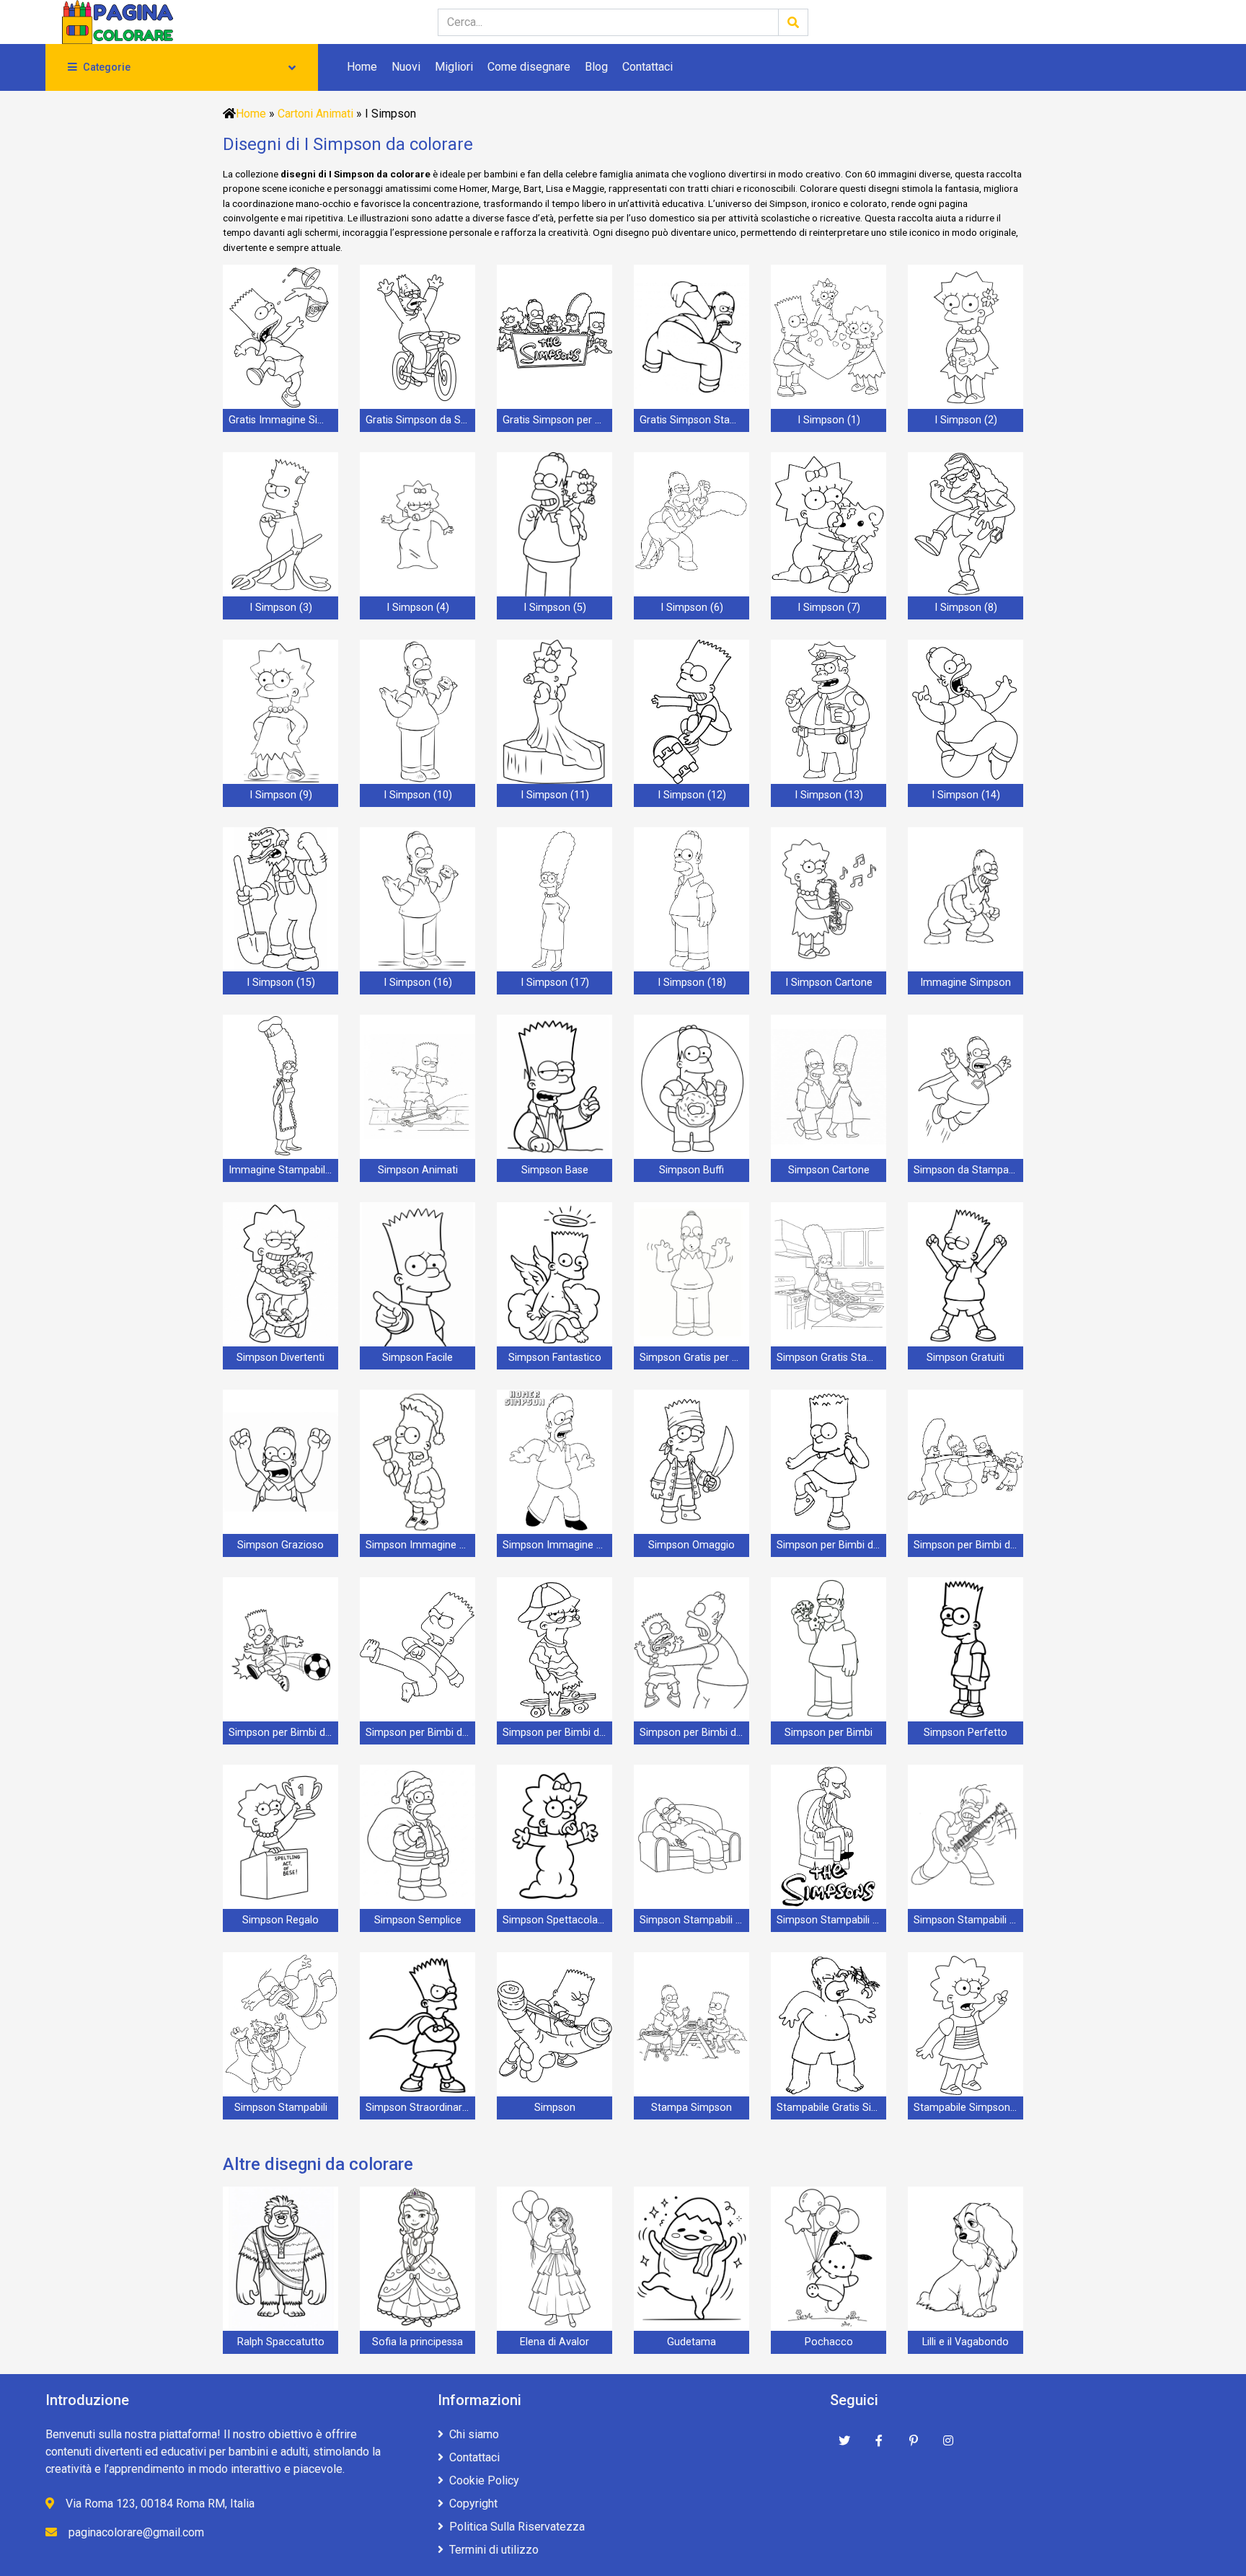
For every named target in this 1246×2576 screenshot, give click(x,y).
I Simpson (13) (829, 795)
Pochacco (829, 2342)
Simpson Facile (417, 1358)
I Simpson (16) (418, 983)
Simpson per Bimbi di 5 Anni (557, 1733)
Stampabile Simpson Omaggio (968, 2108)
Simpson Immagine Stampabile (557, 1545)
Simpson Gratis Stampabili (831, 1358)
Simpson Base (555, 1170)
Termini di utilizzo (494, 2550)
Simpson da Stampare (966, 1170)
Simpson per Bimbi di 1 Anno (831, 1545)
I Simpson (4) (418, 608)
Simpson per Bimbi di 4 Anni (420, 1733)
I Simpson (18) (692, 983)
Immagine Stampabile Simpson (283, 1170)
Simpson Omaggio (692, 1545)
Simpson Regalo (280, 1920)
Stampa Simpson (692, 2108)
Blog (596, 67)
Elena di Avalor (554, 2342)
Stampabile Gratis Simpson (831, 2108)
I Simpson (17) (555, 983)
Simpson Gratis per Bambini (694, 1358)
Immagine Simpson (966, 983)
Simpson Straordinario (418, 2108)
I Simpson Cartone (829, 983)
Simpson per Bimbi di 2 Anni (968, 1545)
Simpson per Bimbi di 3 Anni (283, 1733)
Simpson (555, 2108)
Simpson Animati (418, 1170)
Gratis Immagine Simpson (283, 420)
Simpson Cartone (829, 1170)
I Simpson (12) (692, 795)
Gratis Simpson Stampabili (694, 420)
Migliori (454, 67)
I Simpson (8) (966, 608)
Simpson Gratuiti (966, 1358)
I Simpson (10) (418, 795)
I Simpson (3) (281, 608)
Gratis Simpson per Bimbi (557, 420)
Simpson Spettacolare (555, 1920)
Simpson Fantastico (555, 1358)
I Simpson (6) (692, 608)
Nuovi (406, 67)
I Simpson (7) (829, 608)
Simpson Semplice (418, 1920)
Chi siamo (474, 2434)
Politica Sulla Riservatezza (517, 2527)
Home (362, 67)
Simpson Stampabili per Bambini (831, 1920)
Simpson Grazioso (280, 1545)
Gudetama (692, 2342)
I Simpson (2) (966, 420)
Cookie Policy (484, 2480)
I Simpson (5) (555, 608)
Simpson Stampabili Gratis (694, 1920)
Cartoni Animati (315, 114)
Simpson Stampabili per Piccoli (968, 1920)
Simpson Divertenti (280, 1358)
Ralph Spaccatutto (281, 2342)
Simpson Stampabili (281, 2108)
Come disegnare (529, 67)
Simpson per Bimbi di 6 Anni (694, 1733)
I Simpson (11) (555, 795)
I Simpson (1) (829, 420)
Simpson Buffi (692, 1170)
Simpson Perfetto (966, 1733)
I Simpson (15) (281, 983)
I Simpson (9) (281, 795)
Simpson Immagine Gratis (420, 1545)
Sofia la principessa (417, 2342)
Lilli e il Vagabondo (966, 2342)
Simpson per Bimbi (829, 1733)
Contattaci (648, 67)
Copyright (473, 2504)
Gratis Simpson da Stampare (420, 420)
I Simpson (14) (966, 795)
